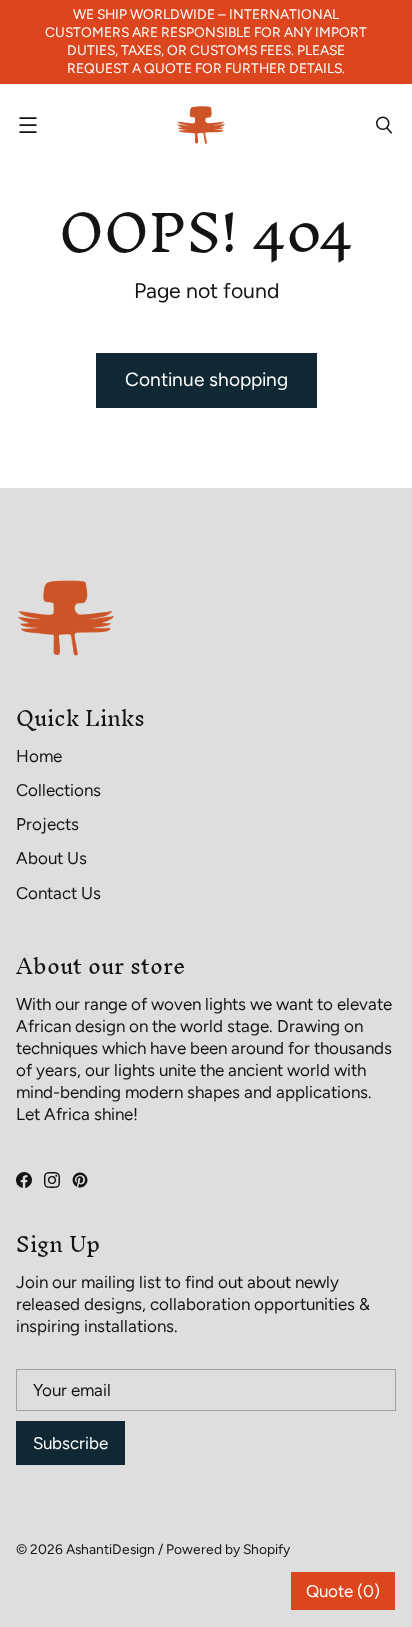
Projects (47, 824)
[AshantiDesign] (201, 125)
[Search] (384, 125)
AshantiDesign (110, 1549)
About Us (51, 858)
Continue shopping (206, 379)
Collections (58, 790)
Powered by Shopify (228, 1549)
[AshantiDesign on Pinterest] (80, 1180)
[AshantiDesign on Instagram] (52, 1180)
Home (39, 756)
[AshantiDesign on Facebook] (24, 1180)
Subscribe (70, 1443)
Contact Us (58, 893)
